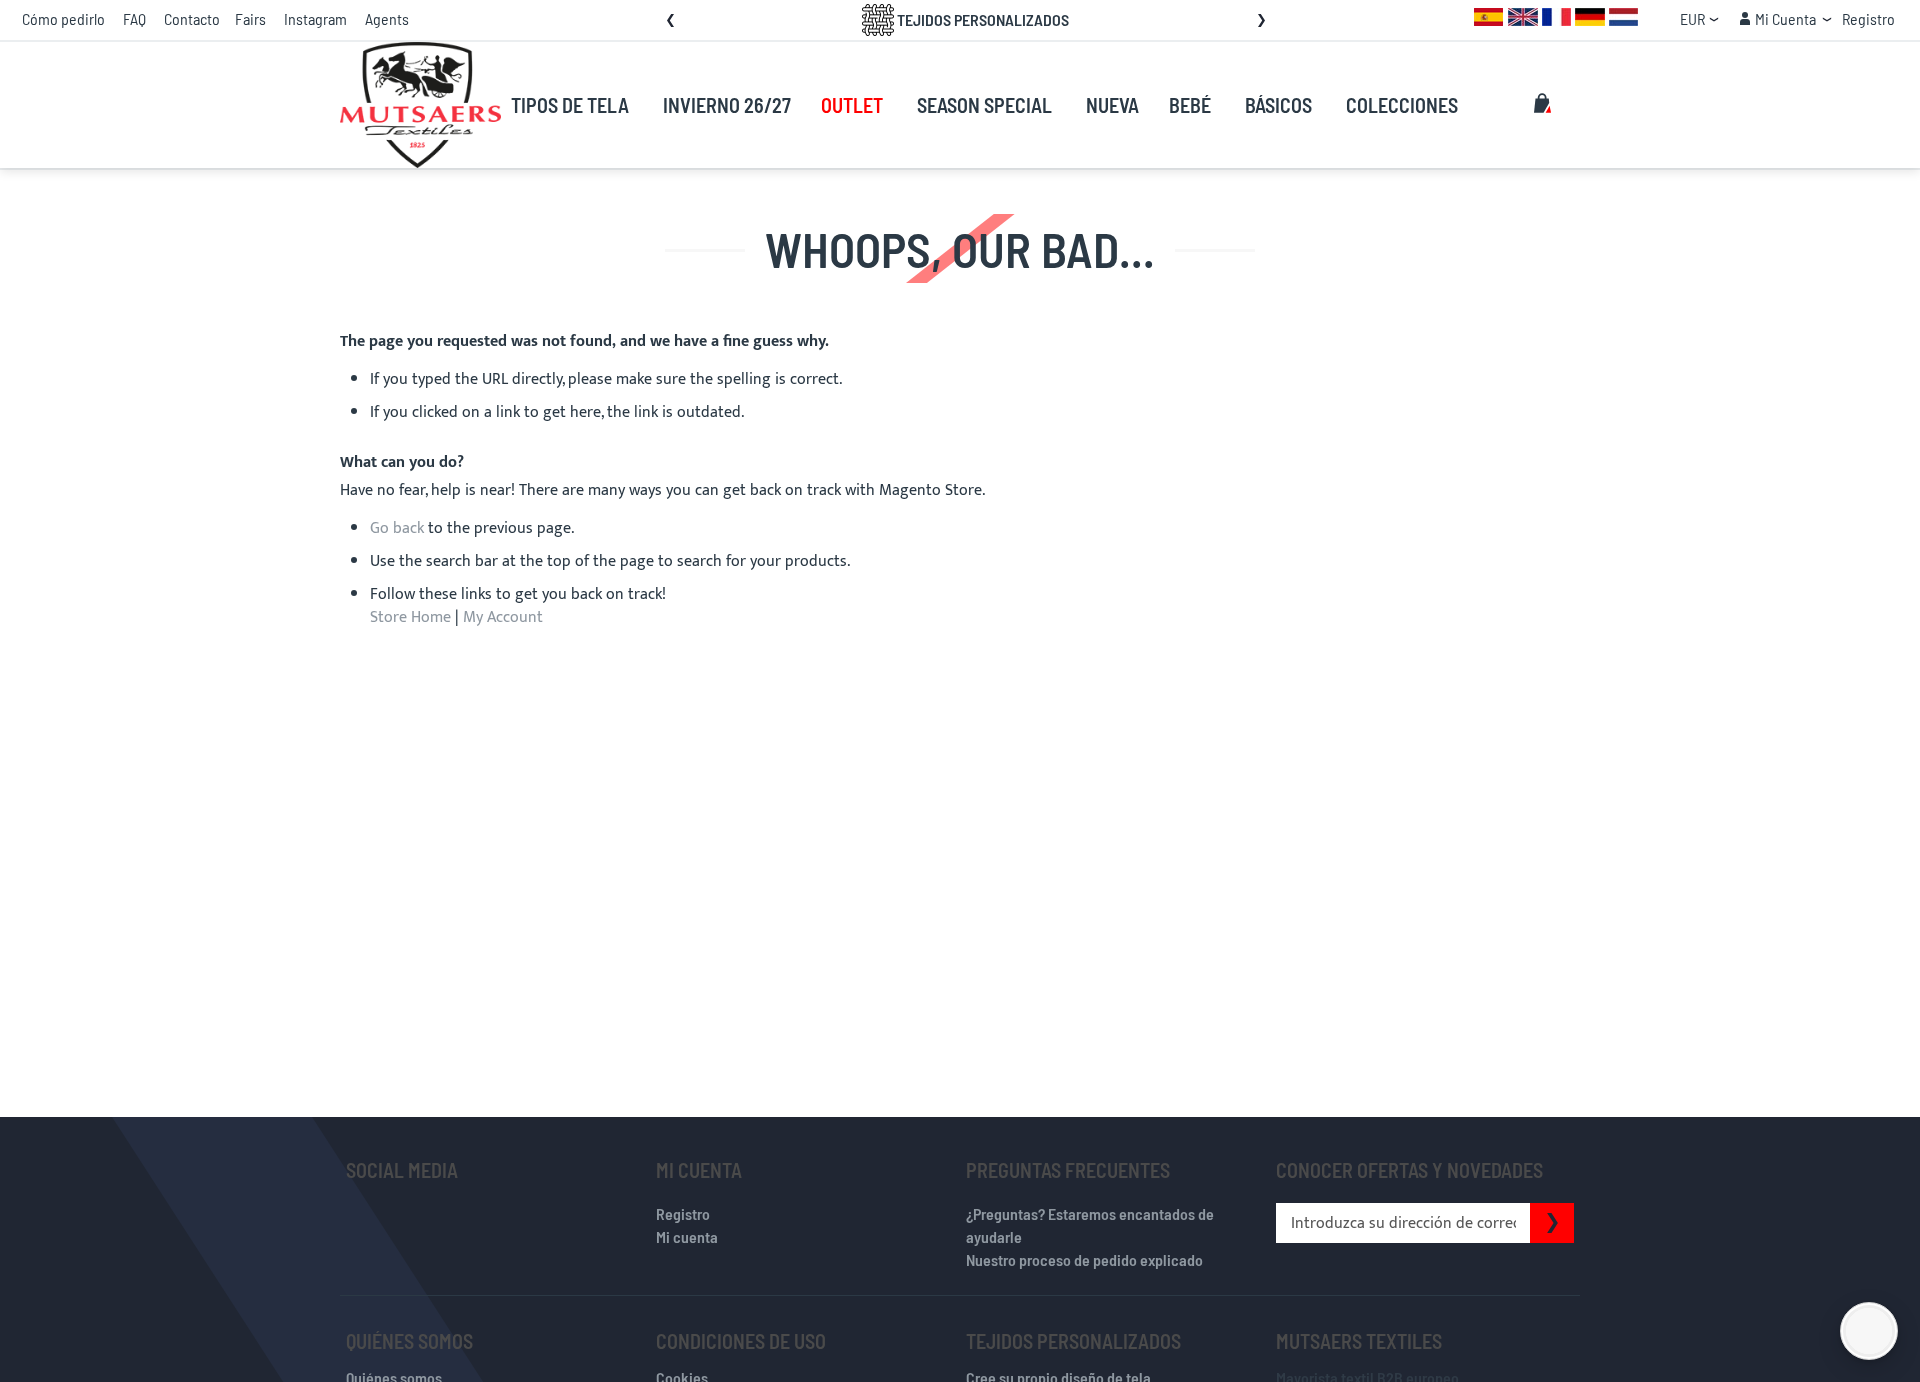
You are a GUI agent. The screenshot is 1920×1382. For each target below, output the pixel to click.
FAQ (134, 18)
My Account (503, 617)
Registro (1868, 18)
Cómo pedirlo (63, 18)
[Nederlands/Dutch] (1623, 15)
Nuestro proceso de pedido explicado (1084, 1259)
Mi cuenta (687, 1236)
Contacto (192, 18)
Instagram (315, 18)
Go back (397, 528)
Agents (387, 18)
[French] (1556, 15)
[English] (1523, 15)
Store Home (410, 617)
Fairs (250, 18)
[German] (1590, 15)
